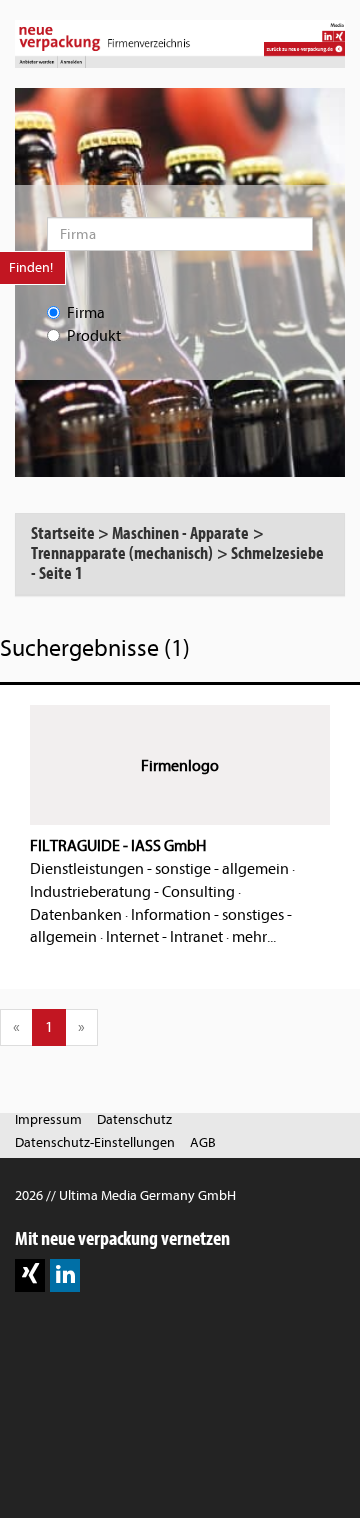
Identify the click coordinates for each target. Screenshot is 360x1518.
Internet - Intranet (164, 937)
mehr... (254, 937)
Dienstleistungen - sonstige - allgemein (159, 869)
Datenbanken (76, 915)
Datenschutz (134, 1119)
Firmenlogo (180, 766)
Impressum (48, 1119)
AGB (203, 1142)
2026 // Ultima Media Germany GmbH (125, 1195)
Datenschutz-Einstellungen (95, 1142)
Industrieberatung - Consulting (132, 892)
